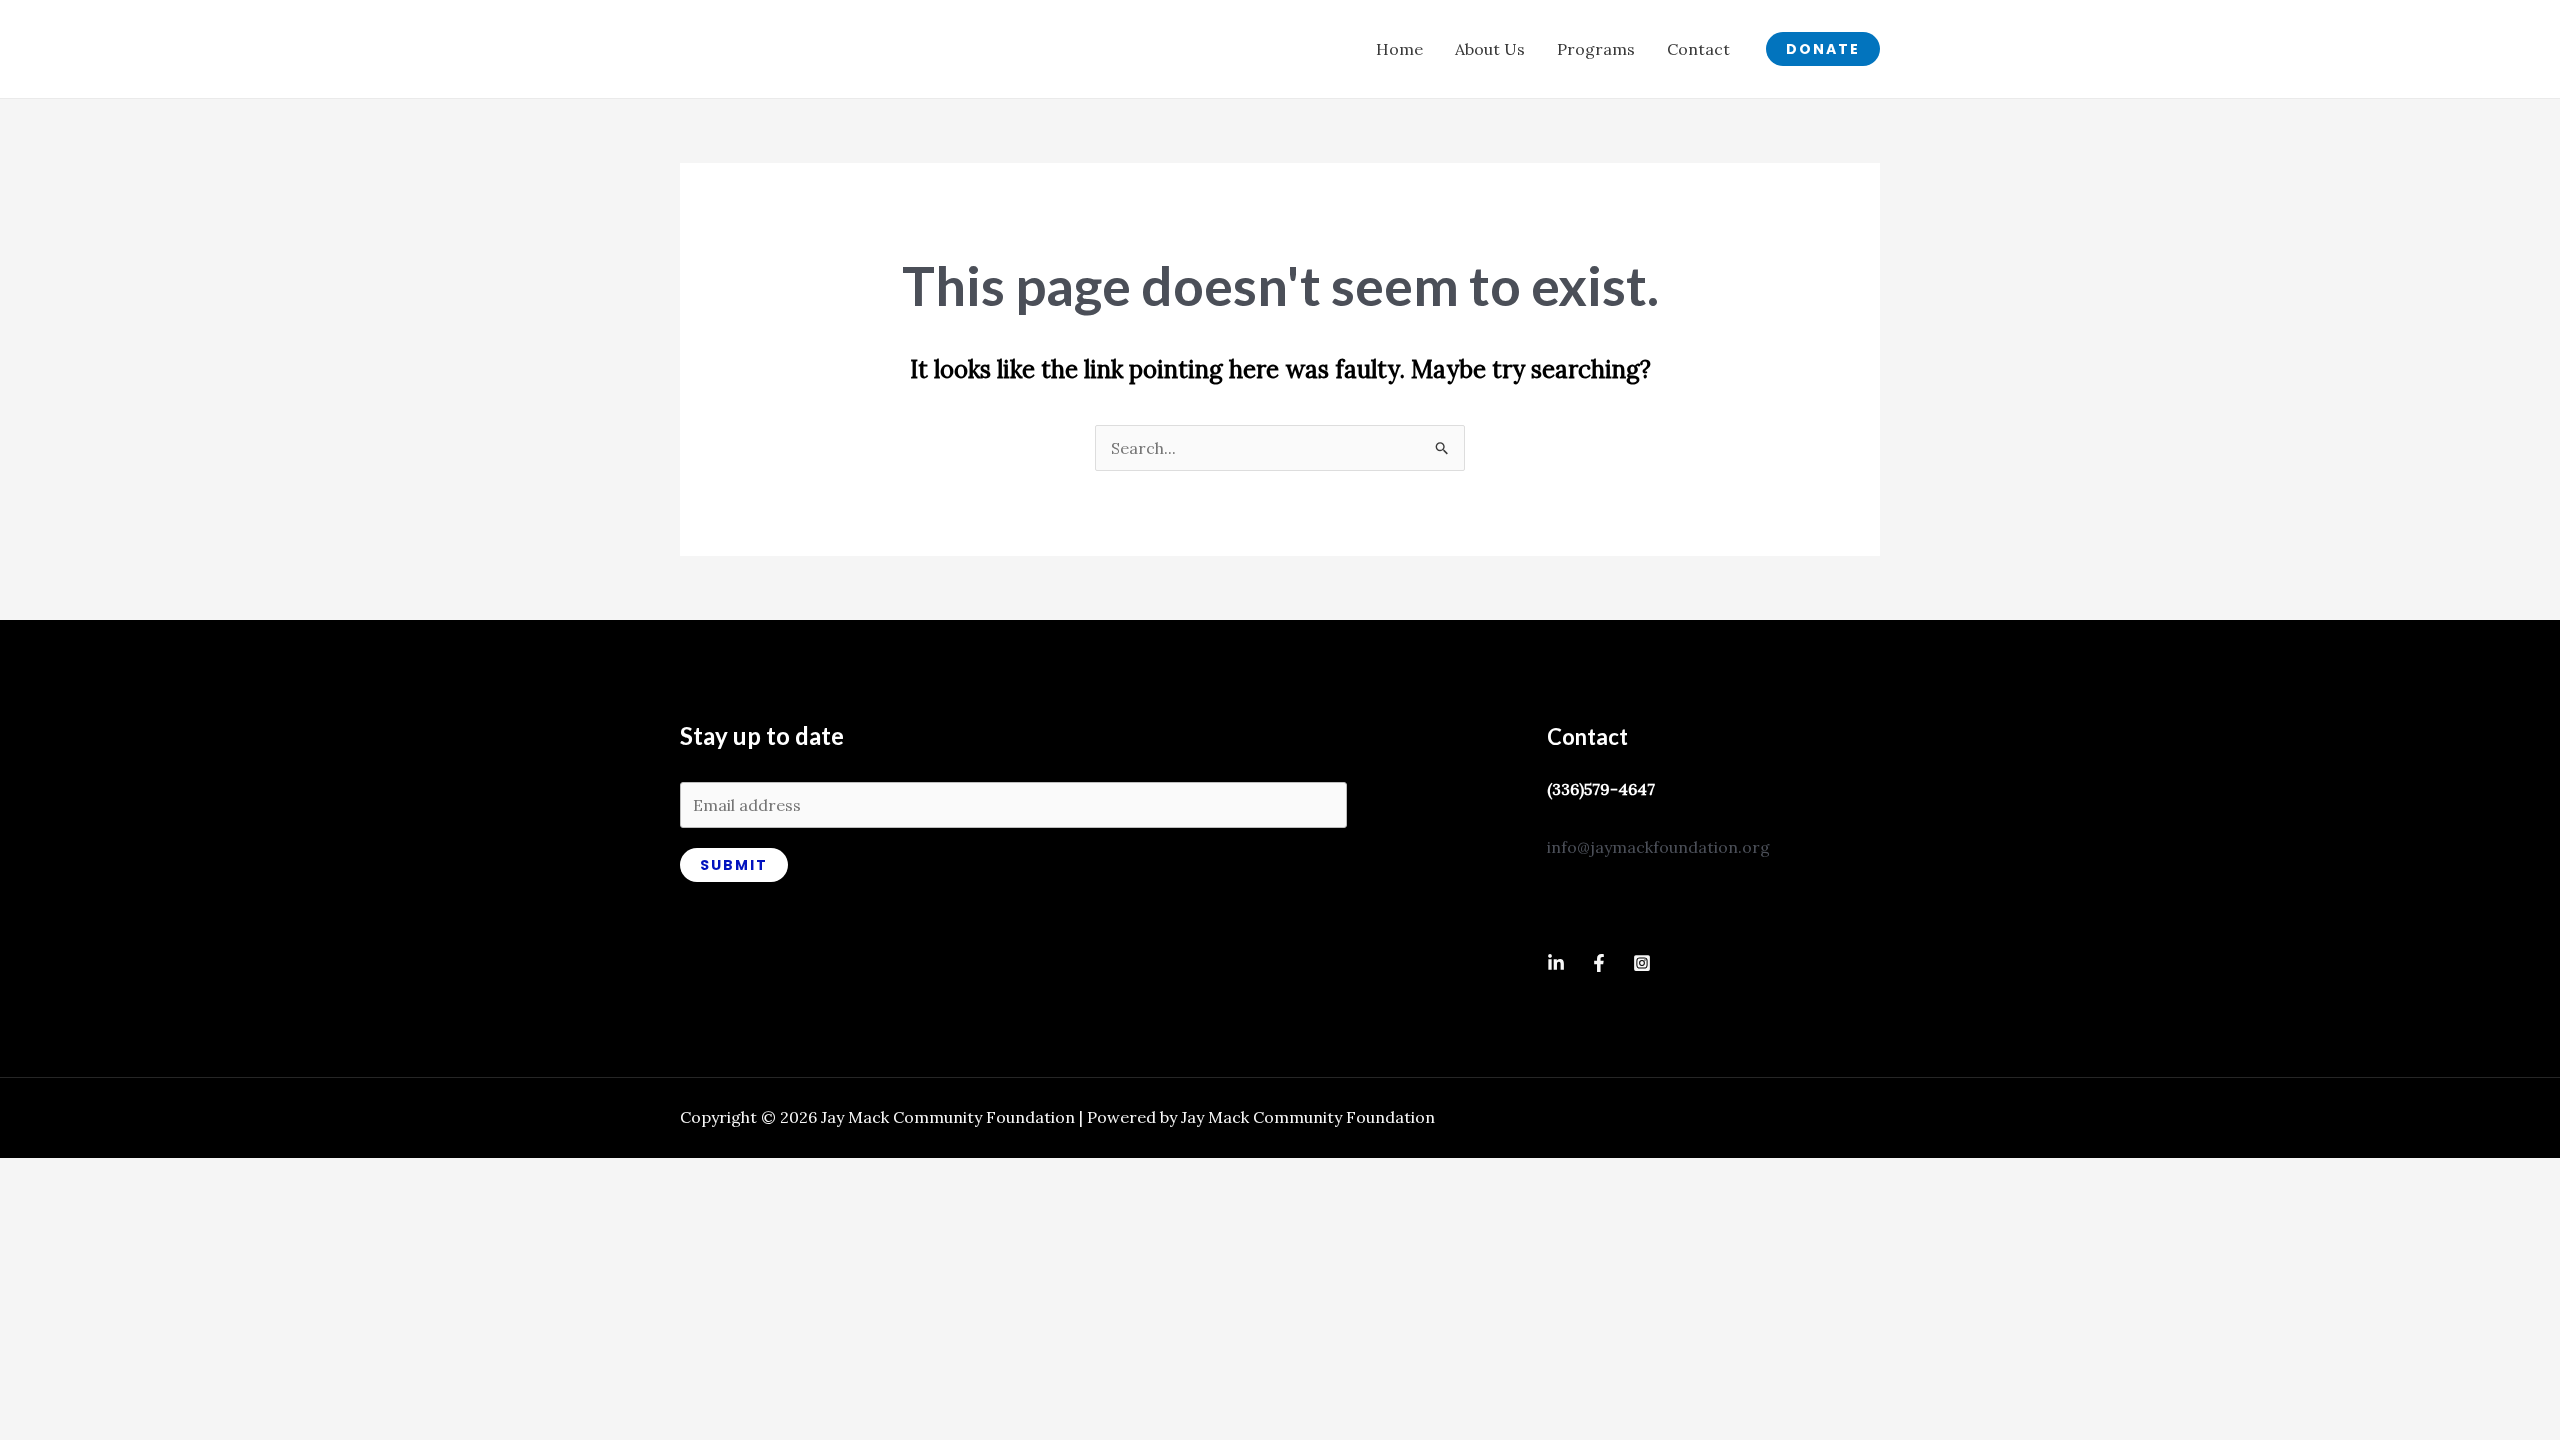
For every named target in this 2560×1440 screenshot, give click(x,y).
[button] (1823, 49)
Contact (1698, 49)
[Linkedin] (1556, 963)
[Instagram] (1642, 963)
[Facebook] (1599, 963)
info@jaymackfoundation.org (1658, 847)
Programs (1596, 49)
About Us (1490, 49)
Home (1399, 49)
